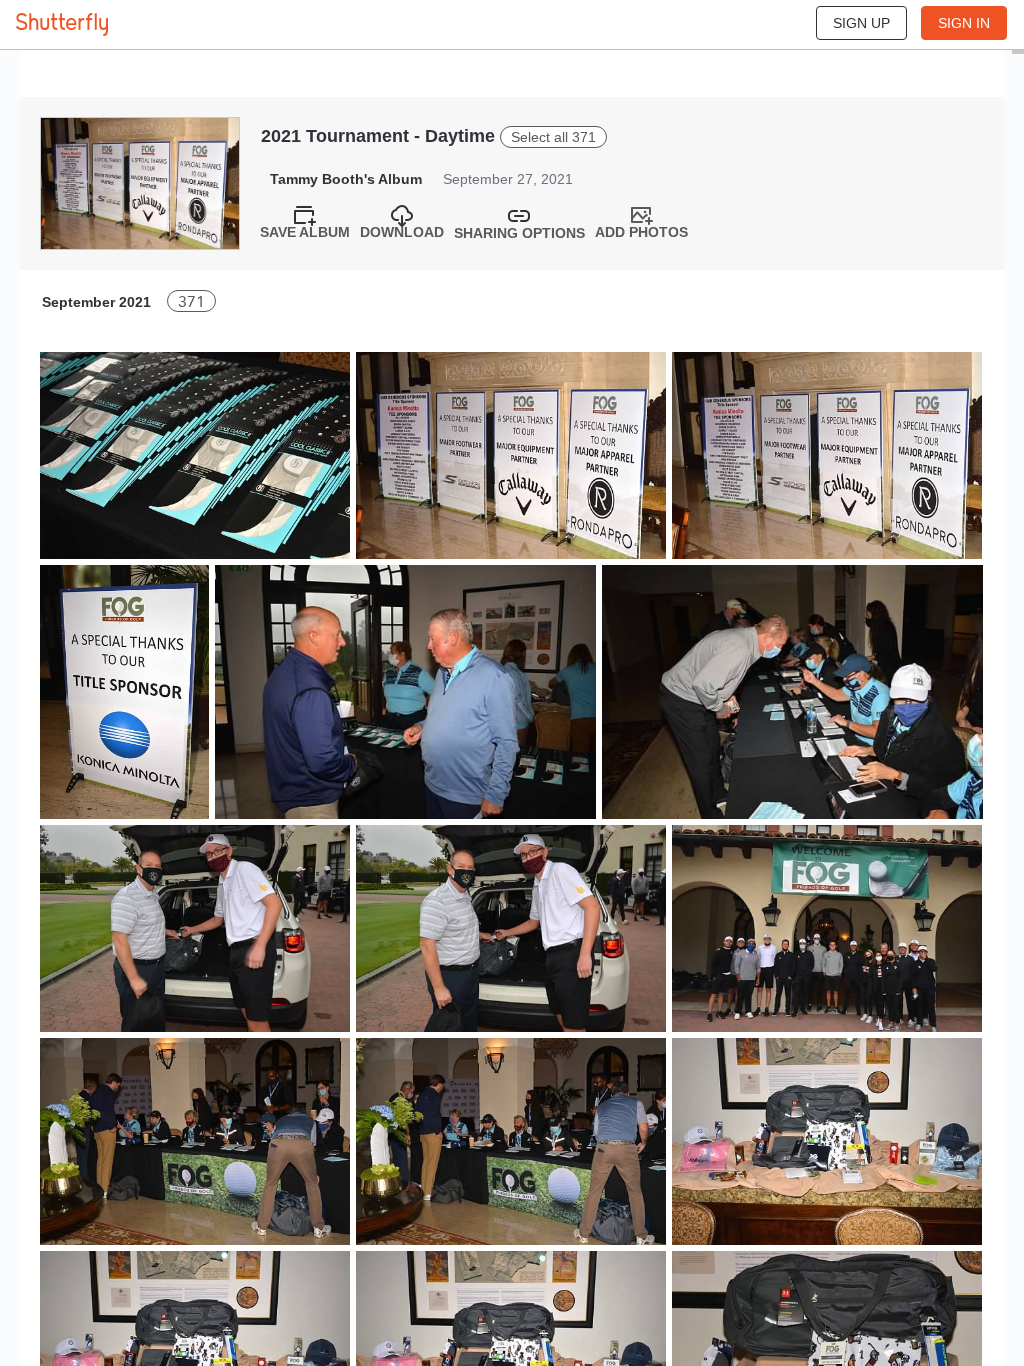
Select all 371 (553, 137)
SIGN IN (964, 23)
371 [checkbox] (191, 301)
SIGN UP (861, 23)
